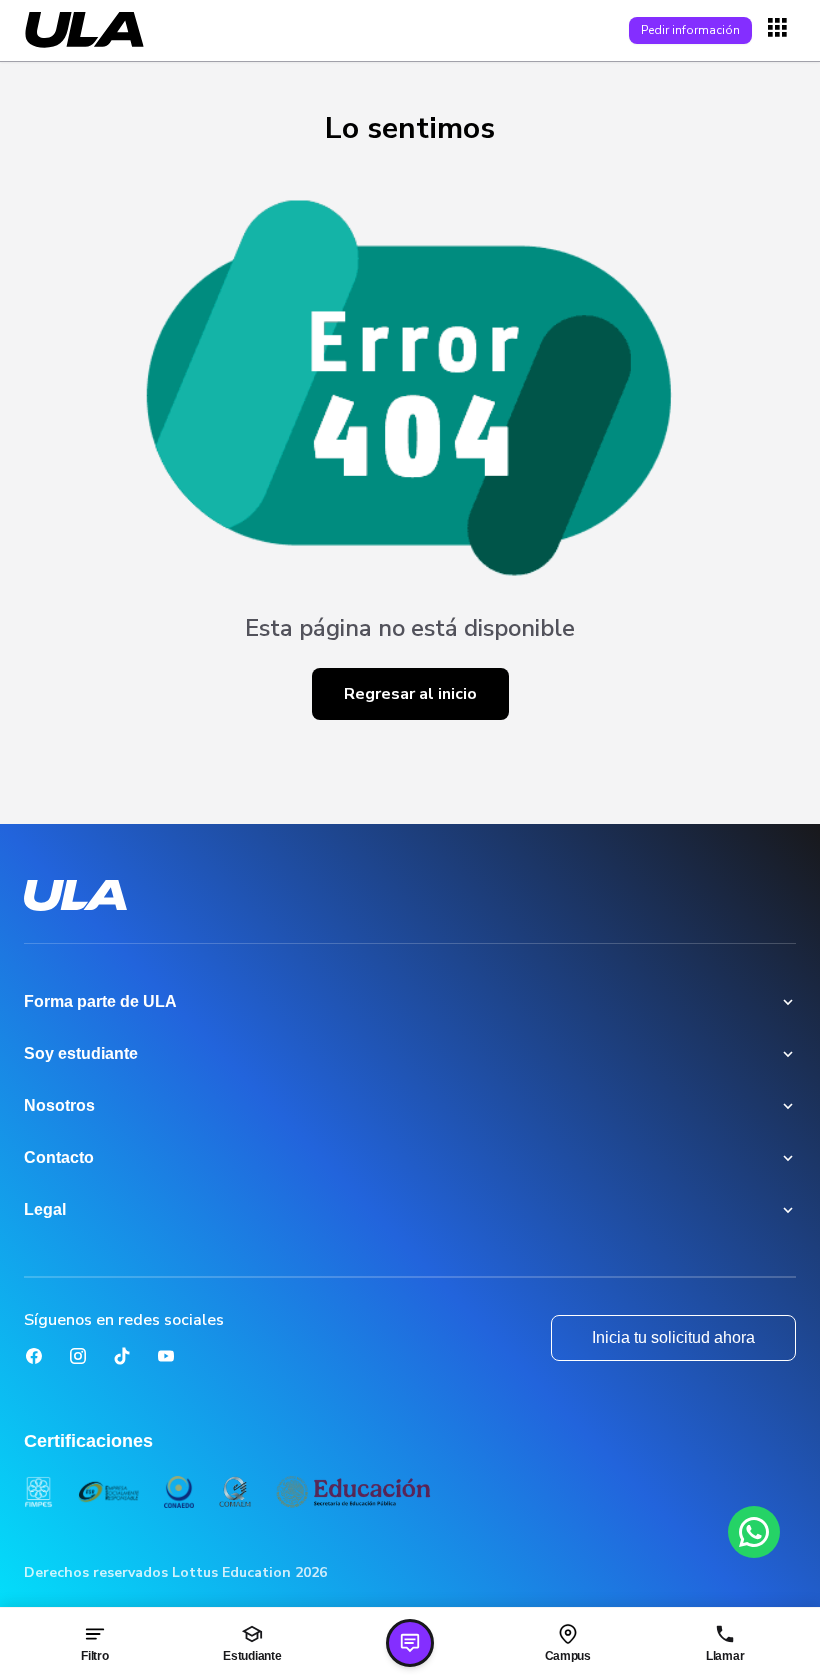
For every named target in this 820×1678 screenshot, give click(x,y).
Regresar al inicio (410, 694)
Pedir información (690, 30)
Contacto (59, 1157)
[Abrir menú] (780, 30)
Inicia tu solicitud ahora (673, 1337)
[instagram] (78, 1356)
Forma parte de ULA (100, 1001)
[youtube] (166, 1356)
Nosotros (59, 1105)
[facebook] (34, 1356)
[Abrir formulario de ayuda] (410, 1643)
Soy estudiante (81, 1053)
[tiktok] (122, 1356)
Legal (45, 1209)
